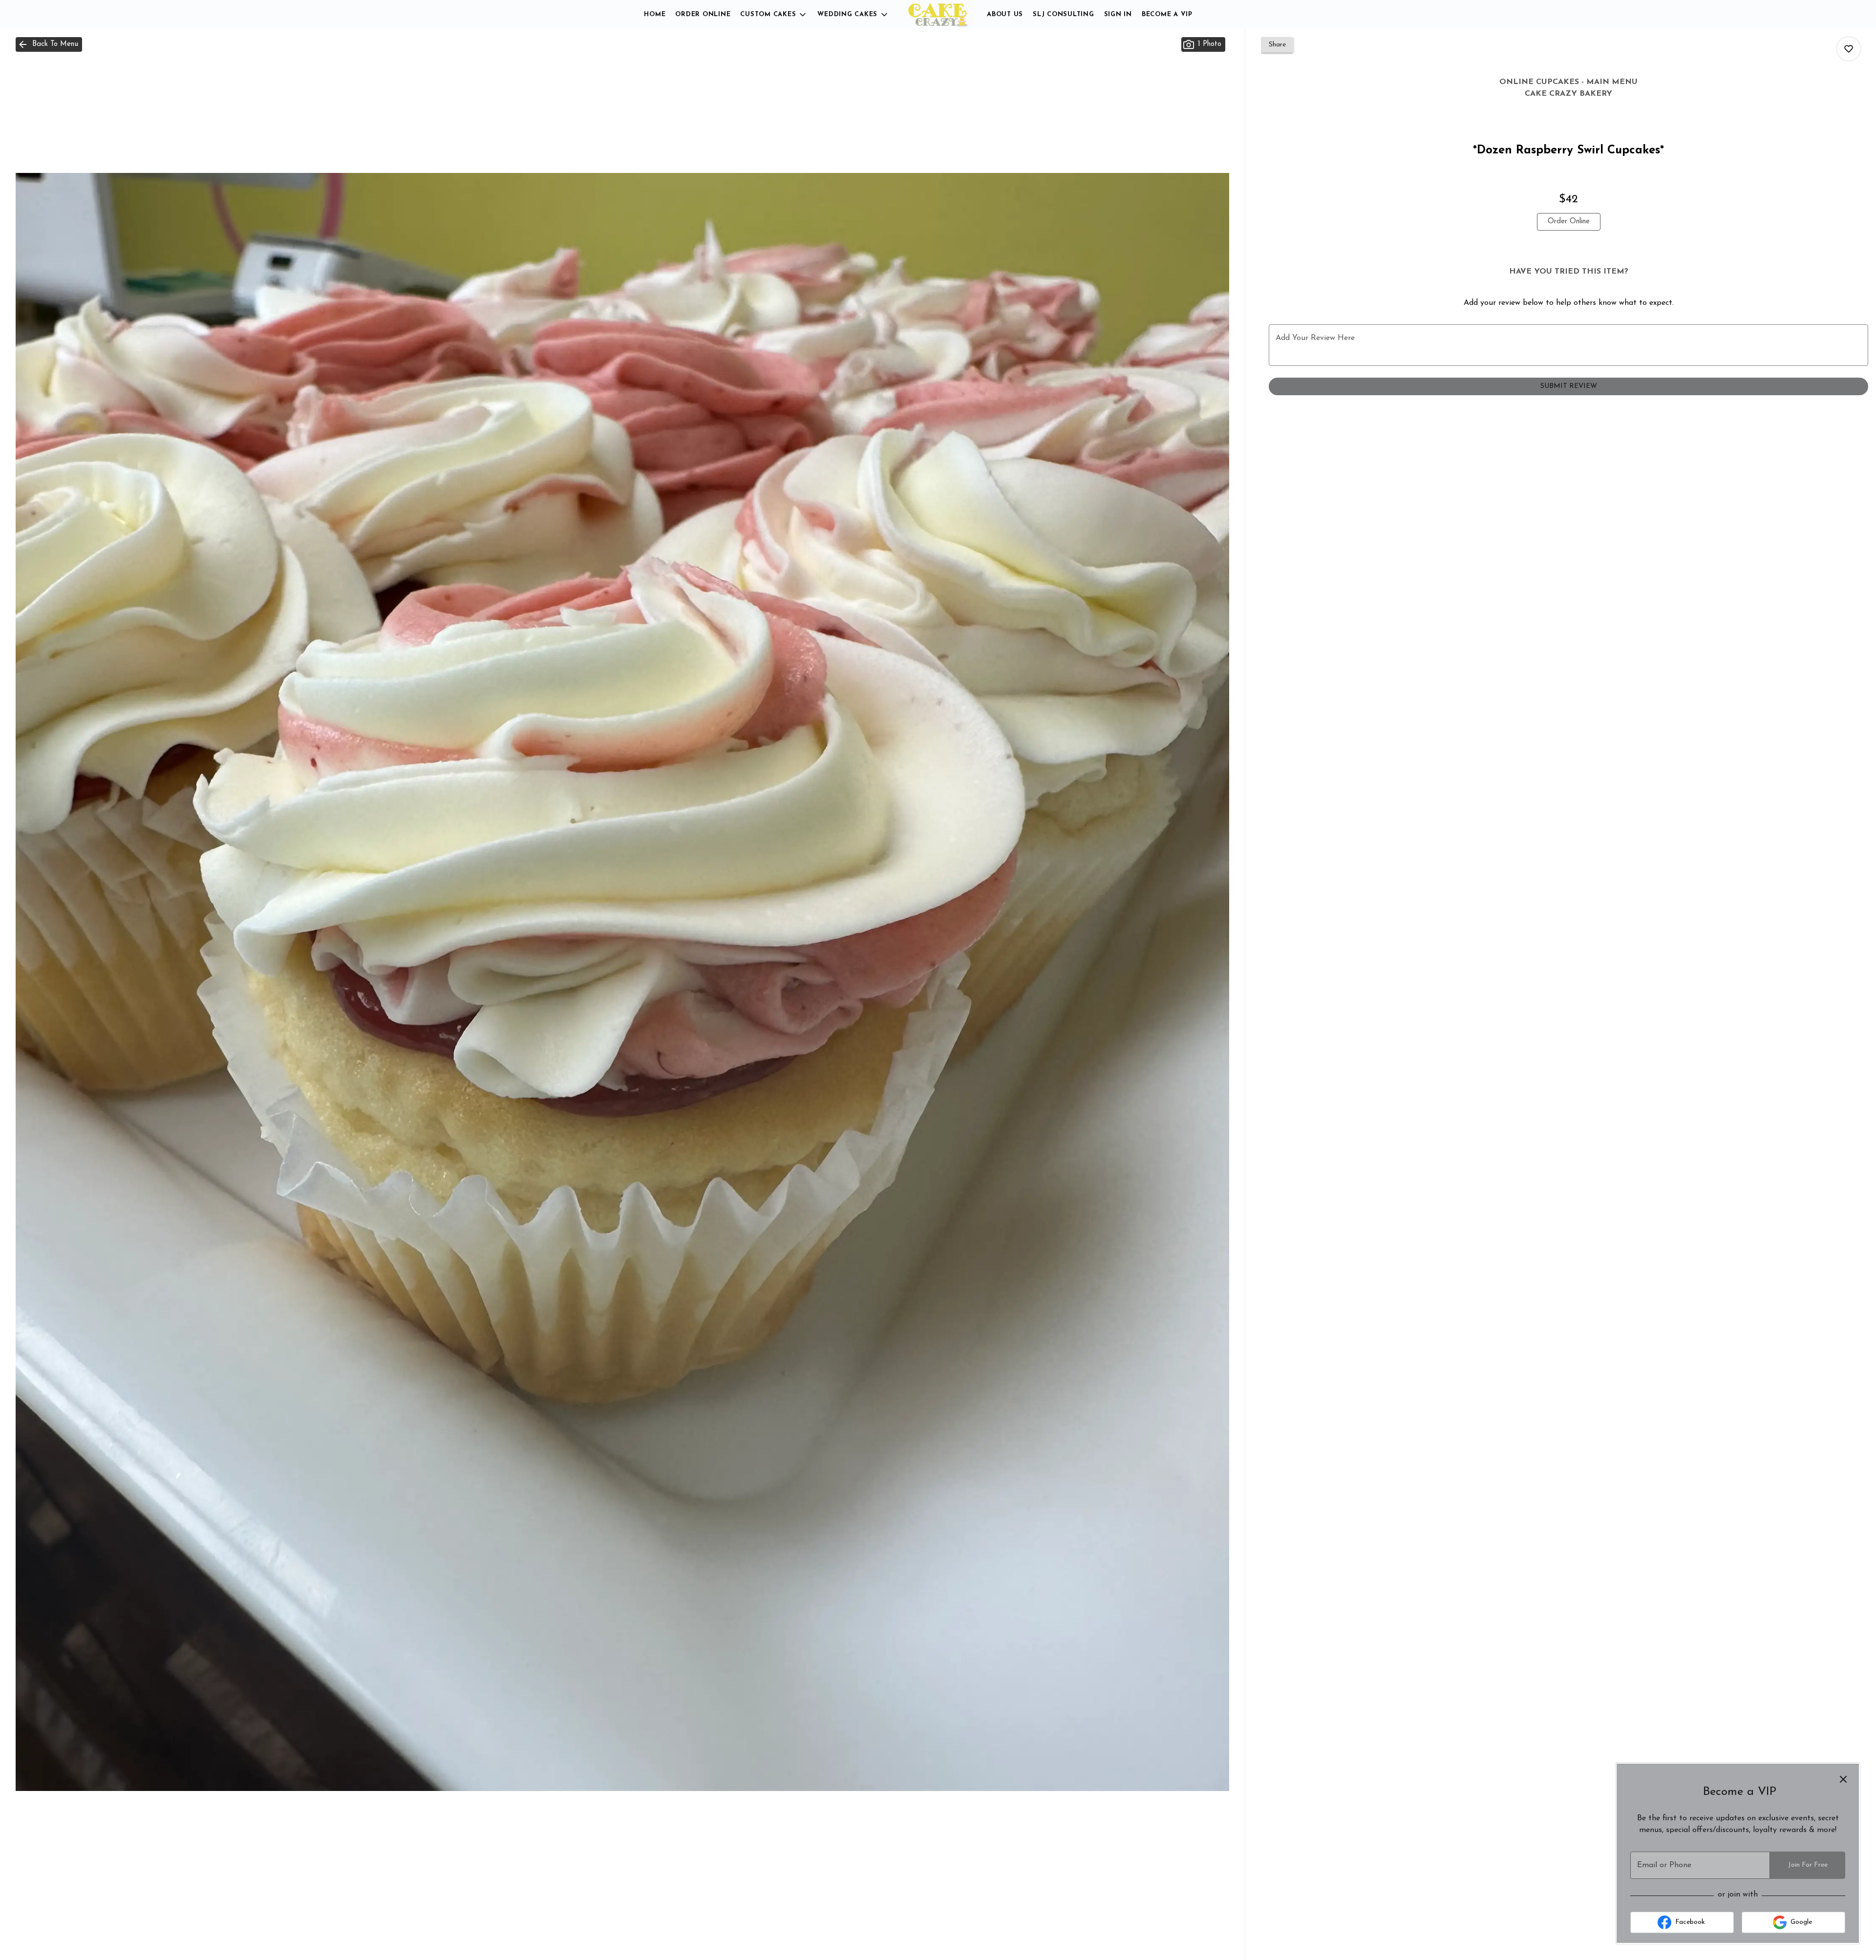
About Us (1005, 14)
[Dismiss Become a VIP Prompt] (1843, 1779)
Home (655, 14)
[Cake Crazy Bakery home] (938, 15)
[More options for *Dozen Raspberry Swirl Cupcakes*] (1849, 49)
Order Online (703, 14)
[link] (1569, 222)
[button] (774, 15)
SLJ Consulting (1064, 14)
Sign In (1118, 14)
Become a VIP (1167, 14)
